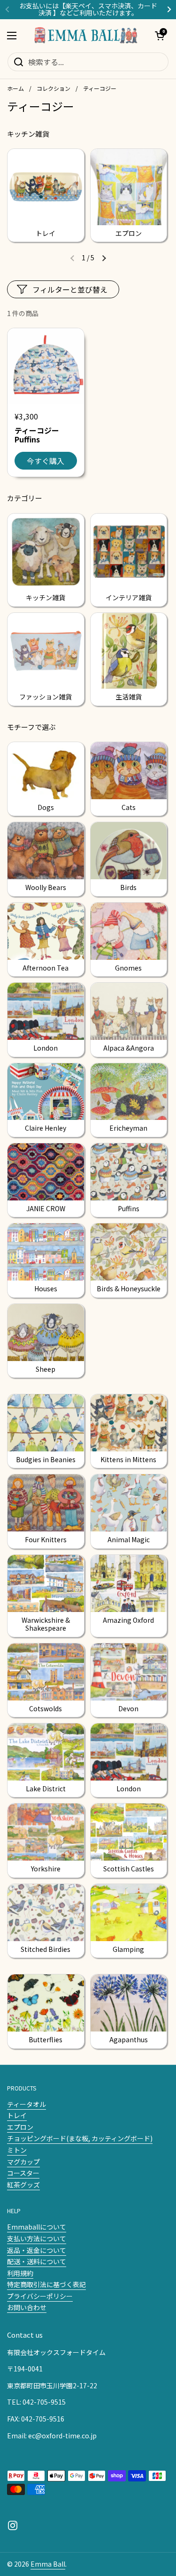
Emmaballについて (37, 2227)
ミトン (17, 2150)
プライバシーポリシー (40, 2296)
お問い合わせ (27, 2307)
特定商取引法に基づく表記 (46, 2284)
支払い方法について (37, 2238)
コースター (23, 2173)
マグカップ (23, 2162)
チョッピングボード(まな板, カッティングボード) (80, 2138)
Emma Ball (48, 2564)
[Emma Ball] (86, 36)
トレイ (17, 2115)
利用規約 (20, 2273)
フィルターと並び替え (70, 289)
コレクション (54, 88)
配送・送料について (37, 2261)
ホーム (15, 88)
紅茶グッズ (23, 2185)
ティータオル (27, 2104)
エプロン (20, 2127)
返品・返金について (37, 2250)
